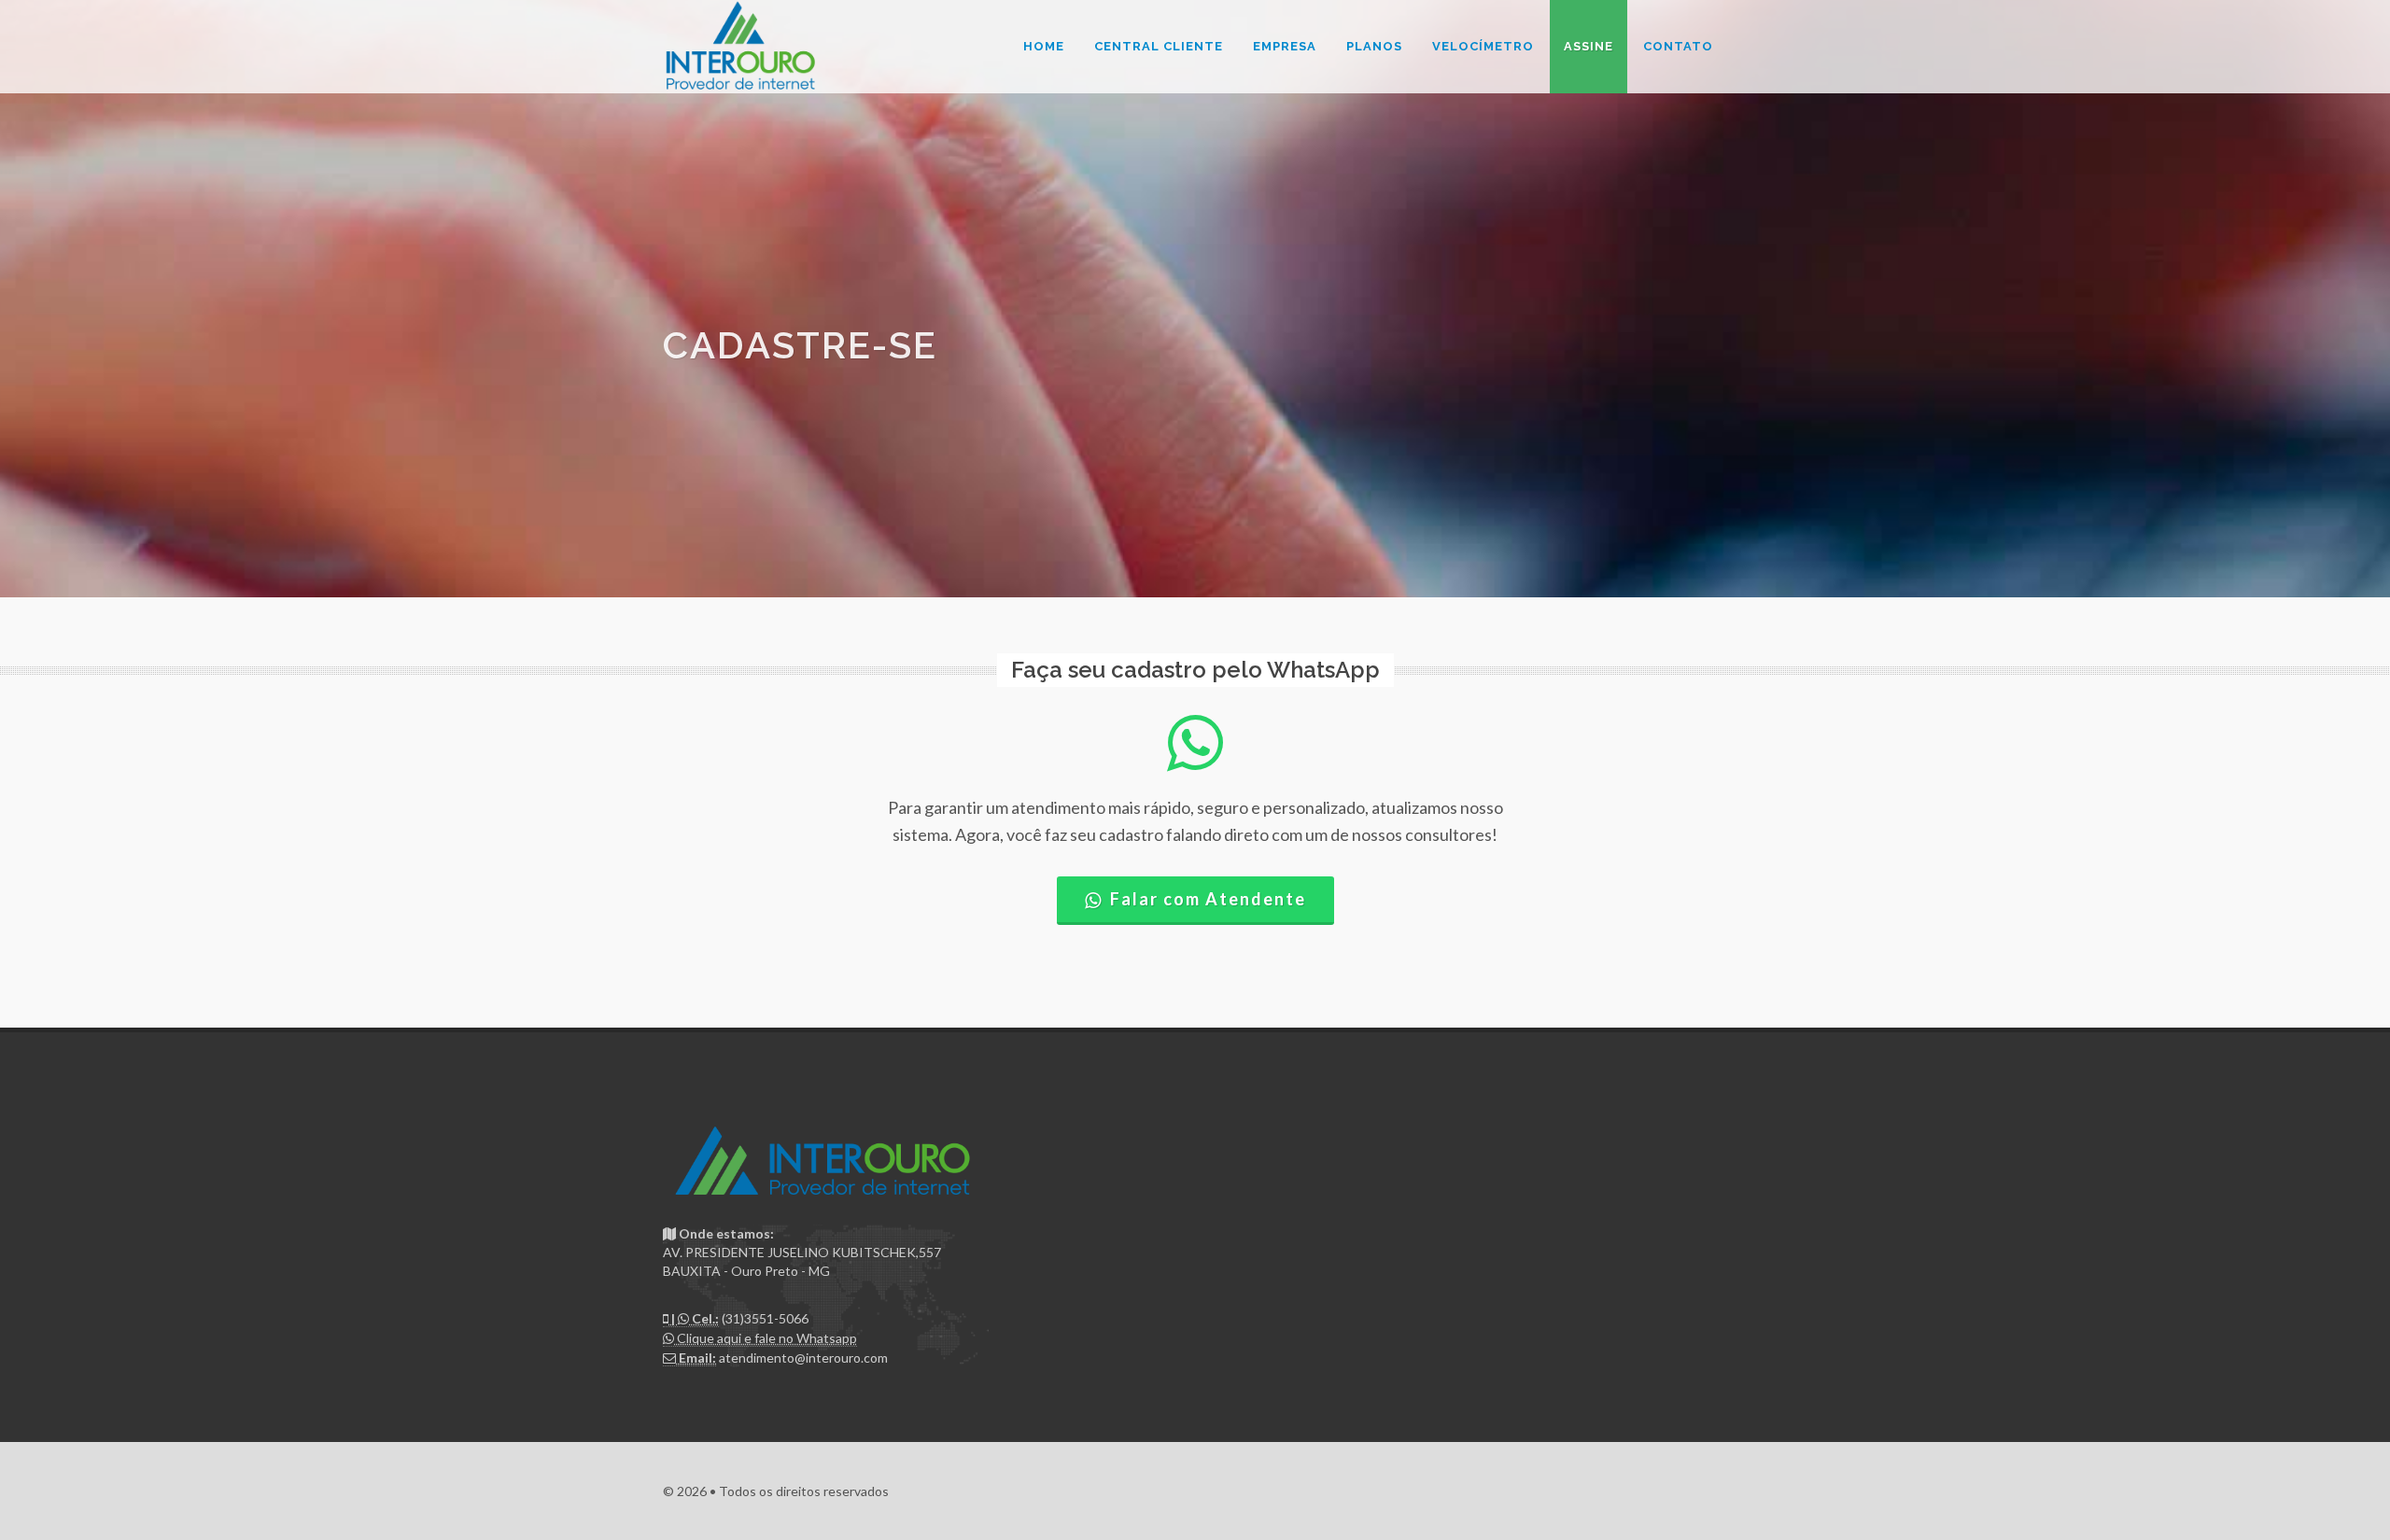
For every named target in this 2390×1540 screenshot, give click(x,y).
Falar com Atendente (1208, 899)
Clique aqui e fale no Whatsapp (766, 1338)
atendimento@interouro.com (803, 1358)
